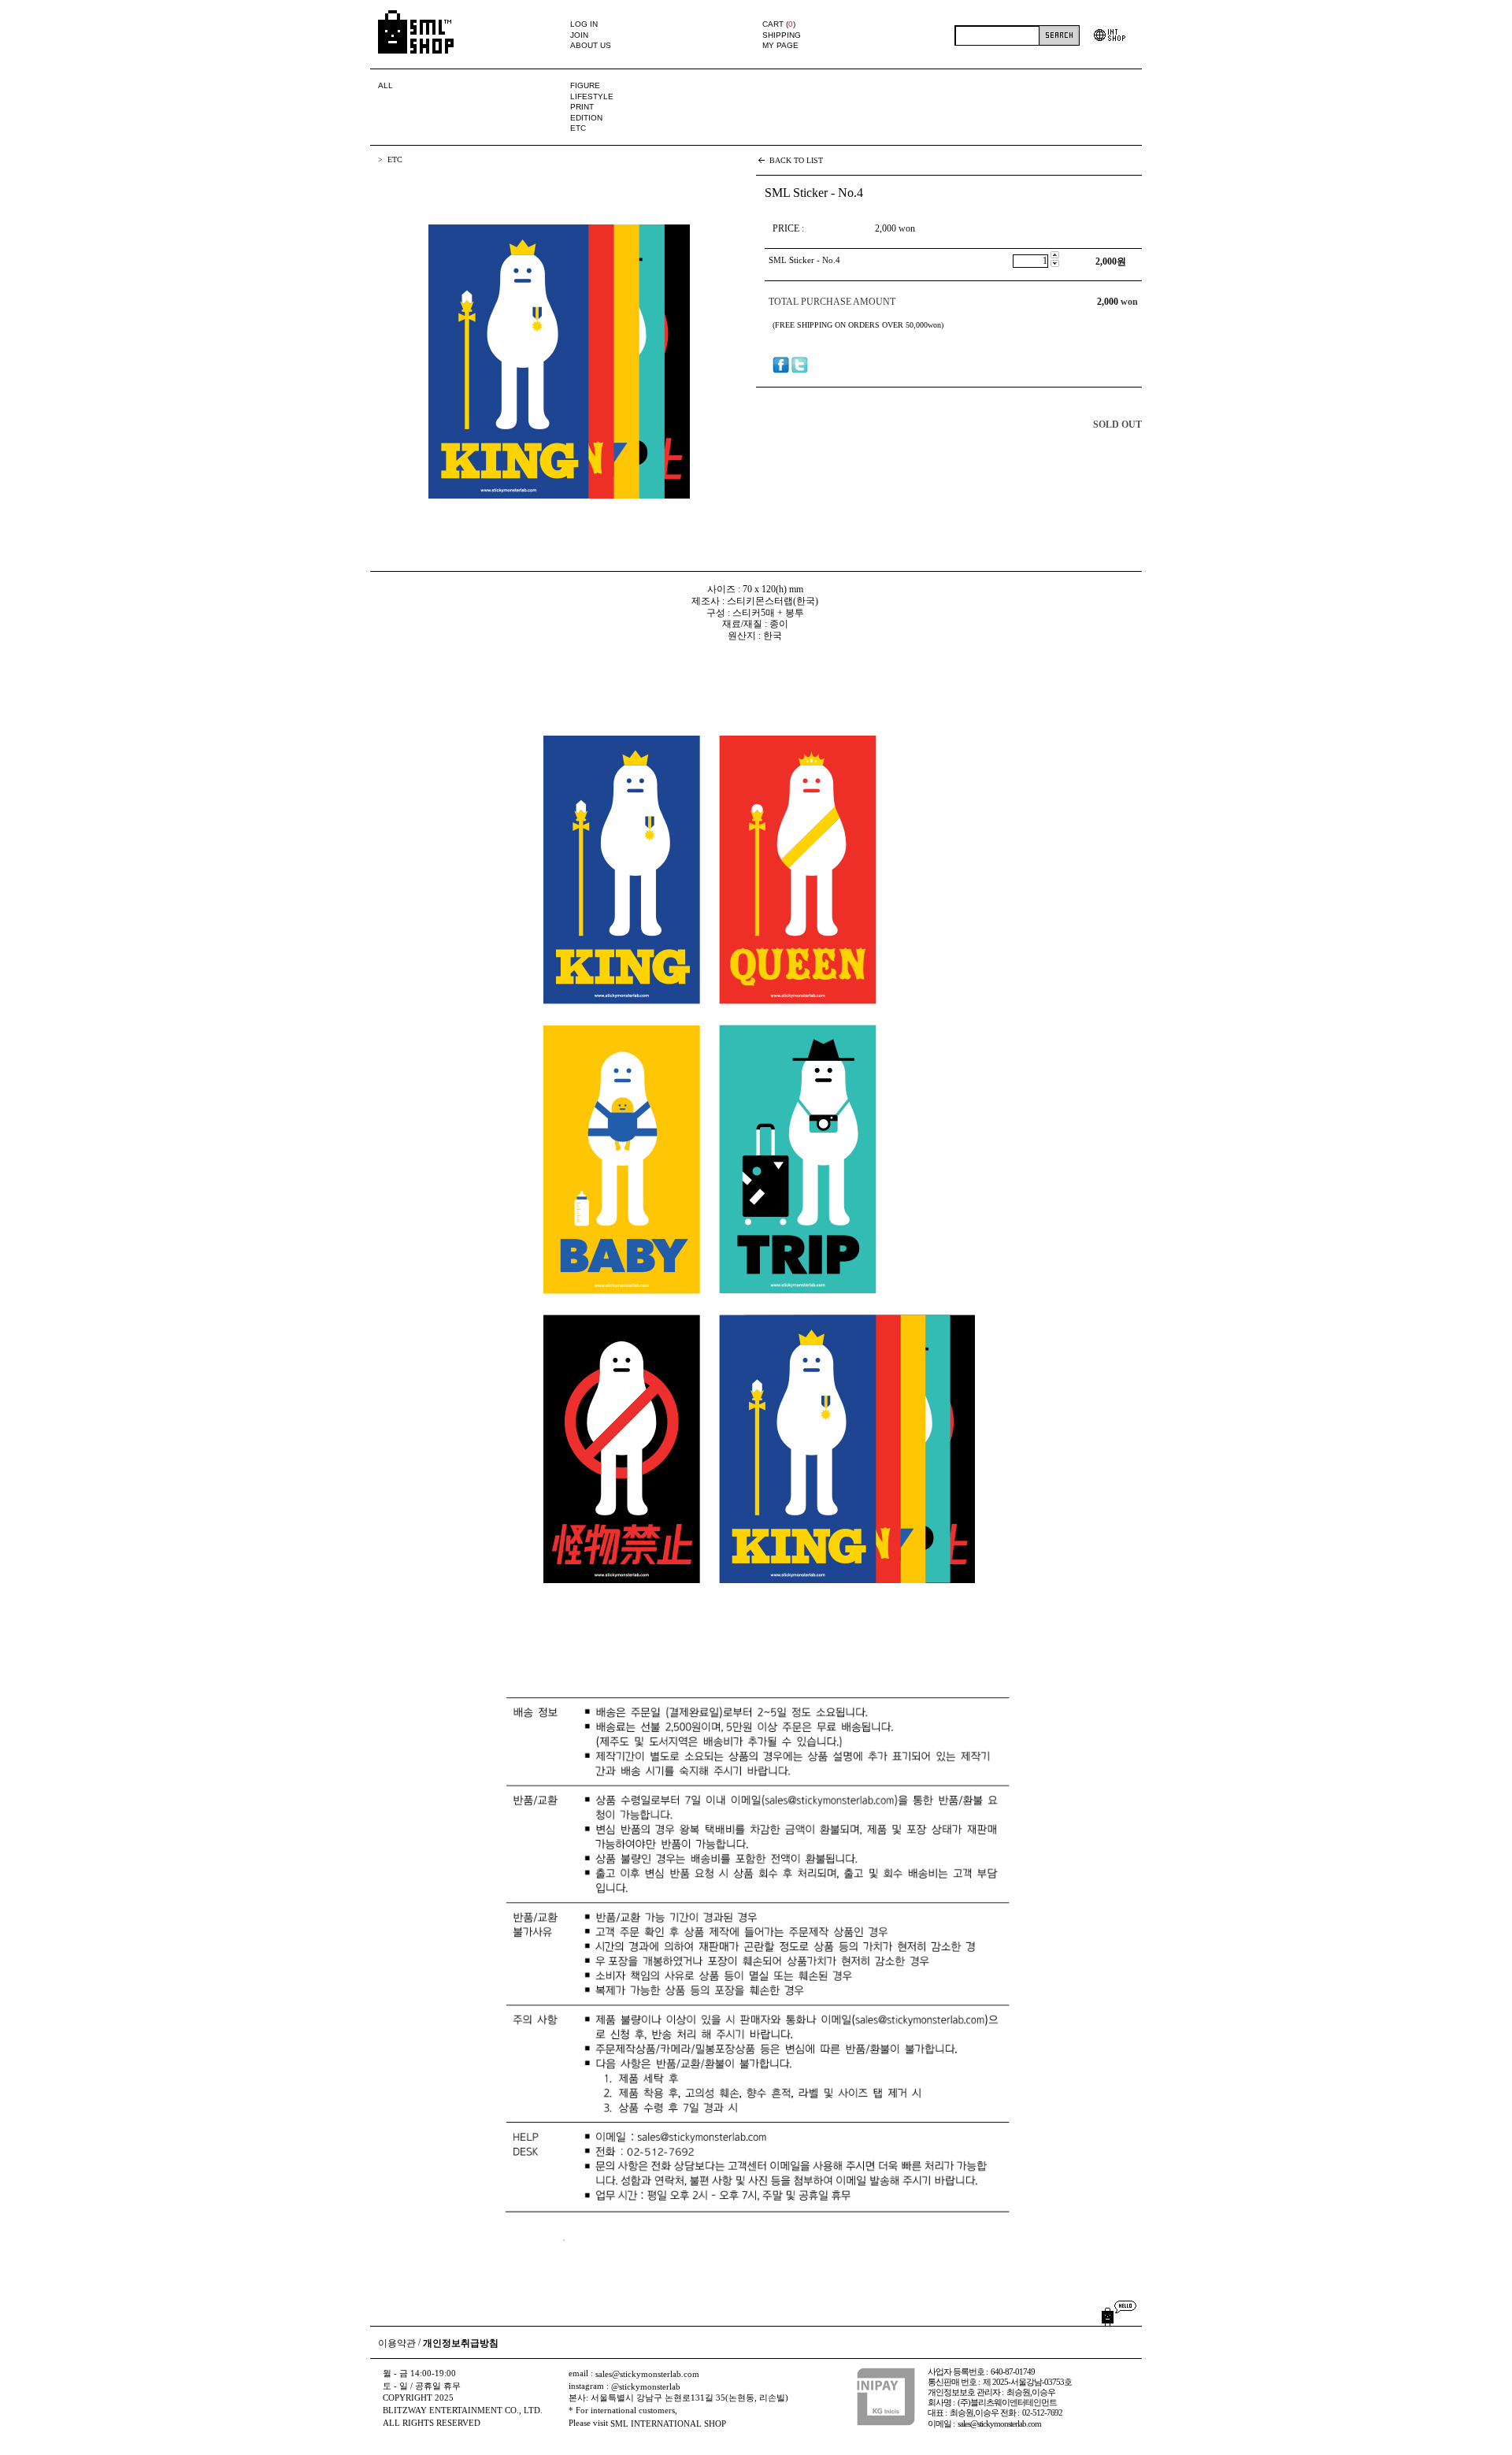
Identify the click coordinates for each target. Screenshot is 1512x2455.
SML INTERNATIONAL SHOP (668, 2424)
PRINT (582, 107)
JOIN (579, 35)
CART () (779, 24)
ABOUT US (591, 45)
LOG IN (584, 24)
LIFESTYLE (592, 96)
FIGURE (585, 85)
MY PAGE (780, 45)
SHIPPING (782, 35)
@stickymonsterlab (646, 2387)
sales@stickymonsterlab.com (647, 2374)
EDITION (586, 118)
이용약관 (397, 2343)
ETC (578, 129)
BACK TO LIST (796, 160)
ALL (385, 85)
